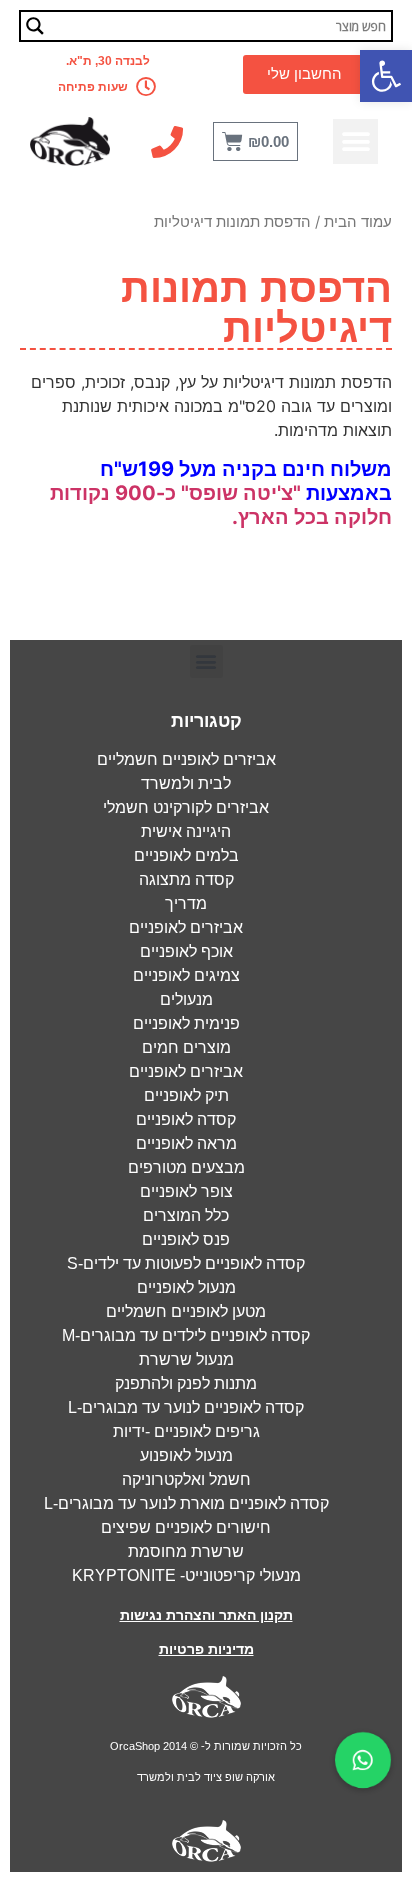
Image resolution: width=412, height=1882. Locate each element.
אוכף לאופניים (186, 951)
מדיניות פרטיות (206, 1649)
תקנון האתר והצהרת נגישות (206, 1615)
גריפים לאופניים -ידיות (186, 1431)
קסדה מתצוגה (186, 879)
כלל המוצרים (186, 1215)
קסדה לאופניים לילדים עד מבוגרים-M (186, 1335)
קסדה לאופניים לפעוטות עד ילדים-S (186, 1263)
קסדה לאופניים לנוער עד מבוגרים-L (186, 1407)
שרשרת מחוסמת (186, 1551)
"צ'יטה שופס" (241, 493)
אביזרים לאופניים (186, 927)
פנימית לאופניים (186, 1023)
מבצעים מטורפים (186, 1167)
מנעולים (186, 999)
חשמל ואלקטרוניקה (186, 1479)
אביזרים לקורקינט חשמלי (186, 807)
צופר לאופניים (186, 1191)
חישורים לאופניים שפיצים (186, 1527)
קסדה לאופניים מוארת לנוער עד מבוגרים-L (186, 1503)
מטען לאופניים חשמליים (186, 1311)
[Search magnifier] (35, 26)
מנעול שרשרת (186, 1359)
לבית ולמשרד (186, 783)
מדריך (186, 903)
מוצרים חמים (186, 1047)
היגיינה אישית (186, 831)
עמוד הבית (358, 222)
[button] (386, 76)
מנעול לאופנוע (186, 1455)
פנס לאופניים (186, 1239)
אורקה (259, 1777)
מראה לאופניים (186, 1143)
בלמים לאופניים (186, 855)
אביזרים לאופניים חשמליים (186, 759)
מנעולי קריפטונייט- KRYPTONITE (186, 1575)
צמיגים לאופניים (186, 975)
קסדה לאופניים (186, 1119)
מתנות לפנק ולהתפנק (186, 1383)
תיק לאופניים (186, 1095)
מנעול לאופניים (186, 1287)
